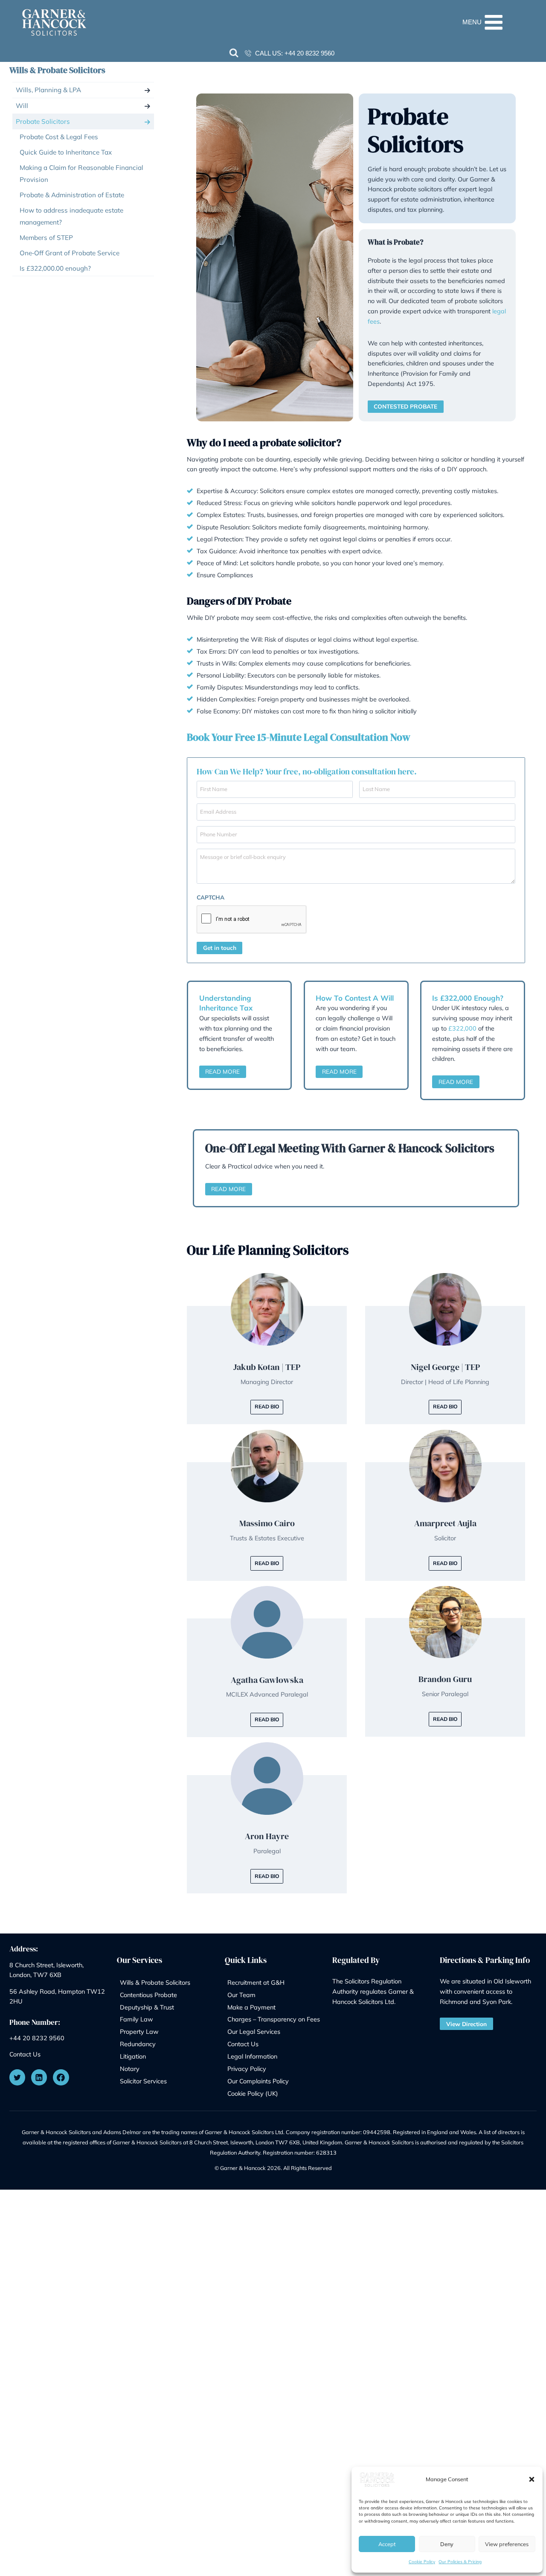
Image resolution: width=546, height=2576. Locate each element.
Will (22, 106)
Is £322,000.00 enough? (55, 268)
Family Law (136, 2019)
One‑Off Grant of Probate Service (70, 253)
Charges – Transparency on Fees (274, 2019)
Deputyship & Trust (147, 2007)
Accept (387, 2544)
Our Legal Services (254, 2031)
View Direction (466, 2024)
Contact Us (25, 2054)
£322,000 (462, 1028)
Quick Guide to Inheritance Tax (66, 152)
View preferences (507, 2544)
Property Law (139, 2031)
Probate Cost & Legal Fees (59, 137)
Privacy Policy (247, 2069)
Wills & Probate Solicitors (57, 70)
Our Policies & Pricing (460, 2562)
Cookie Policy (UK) (253, 2093)
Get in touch (220, 948)
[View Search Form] (234, 53)
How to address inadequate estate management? (71, 216)
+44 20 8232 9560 (309, 53)
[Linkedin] (39, 2077)
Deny (447, 2544)
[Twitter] (17, 2077)
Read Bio (267, 1406)
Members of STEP (46, 238)
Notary (130, 2069)
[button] (532, 2479)
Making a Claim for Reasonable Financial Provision (81, 174)
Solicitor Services (143, 2081)
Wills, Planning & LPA (48, 90)
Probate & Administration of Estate (72, 195)
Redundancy (138, 2044)
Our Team (241, 1995)
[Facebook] (61, 2077)
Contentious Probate (148, 1995)
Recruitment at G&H (256, 1982)
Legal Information (252, 2056)
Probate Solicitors (43, 121)
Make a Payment (251, 2007)
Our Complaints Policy (258, 2081)
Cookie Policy (422, 2562)
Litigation (133, 2056)
